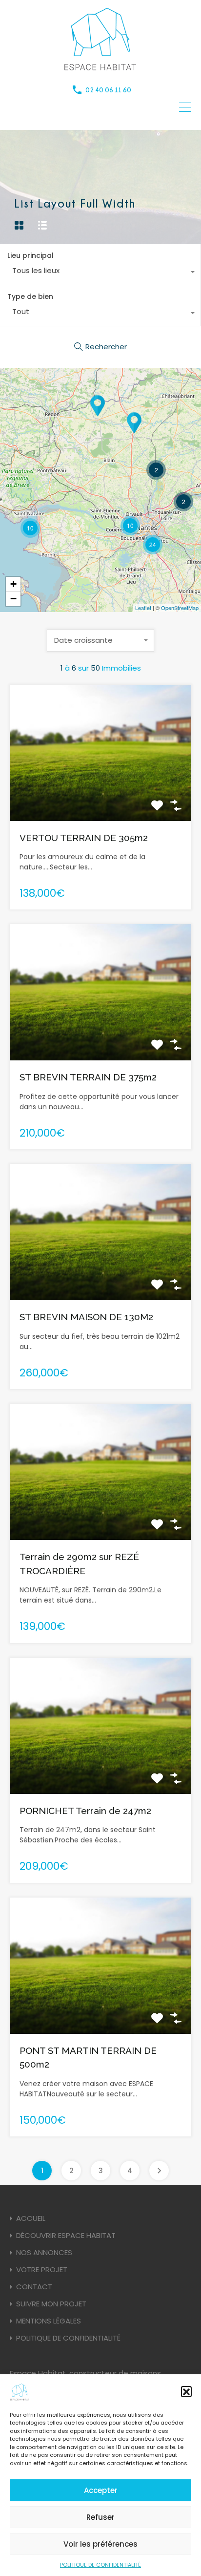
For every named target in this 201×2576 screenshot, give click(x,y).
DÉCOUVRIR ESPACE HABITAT (66, 2235)
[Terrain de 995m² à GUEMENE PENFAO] (98, 406)
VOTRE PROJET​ (42, 2270)
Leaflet (143, 608)
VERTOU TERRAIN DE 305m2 (84, 838)
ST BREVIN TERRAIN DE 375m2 (88, 1077)
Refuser (100, 2517)
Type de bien (30, 296)
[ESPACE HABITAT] (100, 69)
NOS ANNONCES (44, 2252)
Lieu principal (30, 255)
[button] (186, 2391)
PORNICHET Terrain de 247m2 (85, 1811)
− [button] (13, 599)
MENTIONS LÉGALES (49, 2321)
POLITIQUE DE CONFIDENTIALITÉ (100, 2565)
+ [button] (13, 584)
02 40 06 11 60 (108, 90)
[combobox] (100, 273)
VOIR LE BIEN (100, 793)
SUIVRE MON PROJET (51, 2304)
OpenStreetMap (180, 608)
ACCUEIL (31, 2218)
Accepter (101, 2490)
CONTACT (34, 2287)
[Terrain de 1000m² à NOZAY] (134, 423)
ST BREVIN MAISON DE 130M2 (86, 1317)
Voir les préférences (100, 2544)
